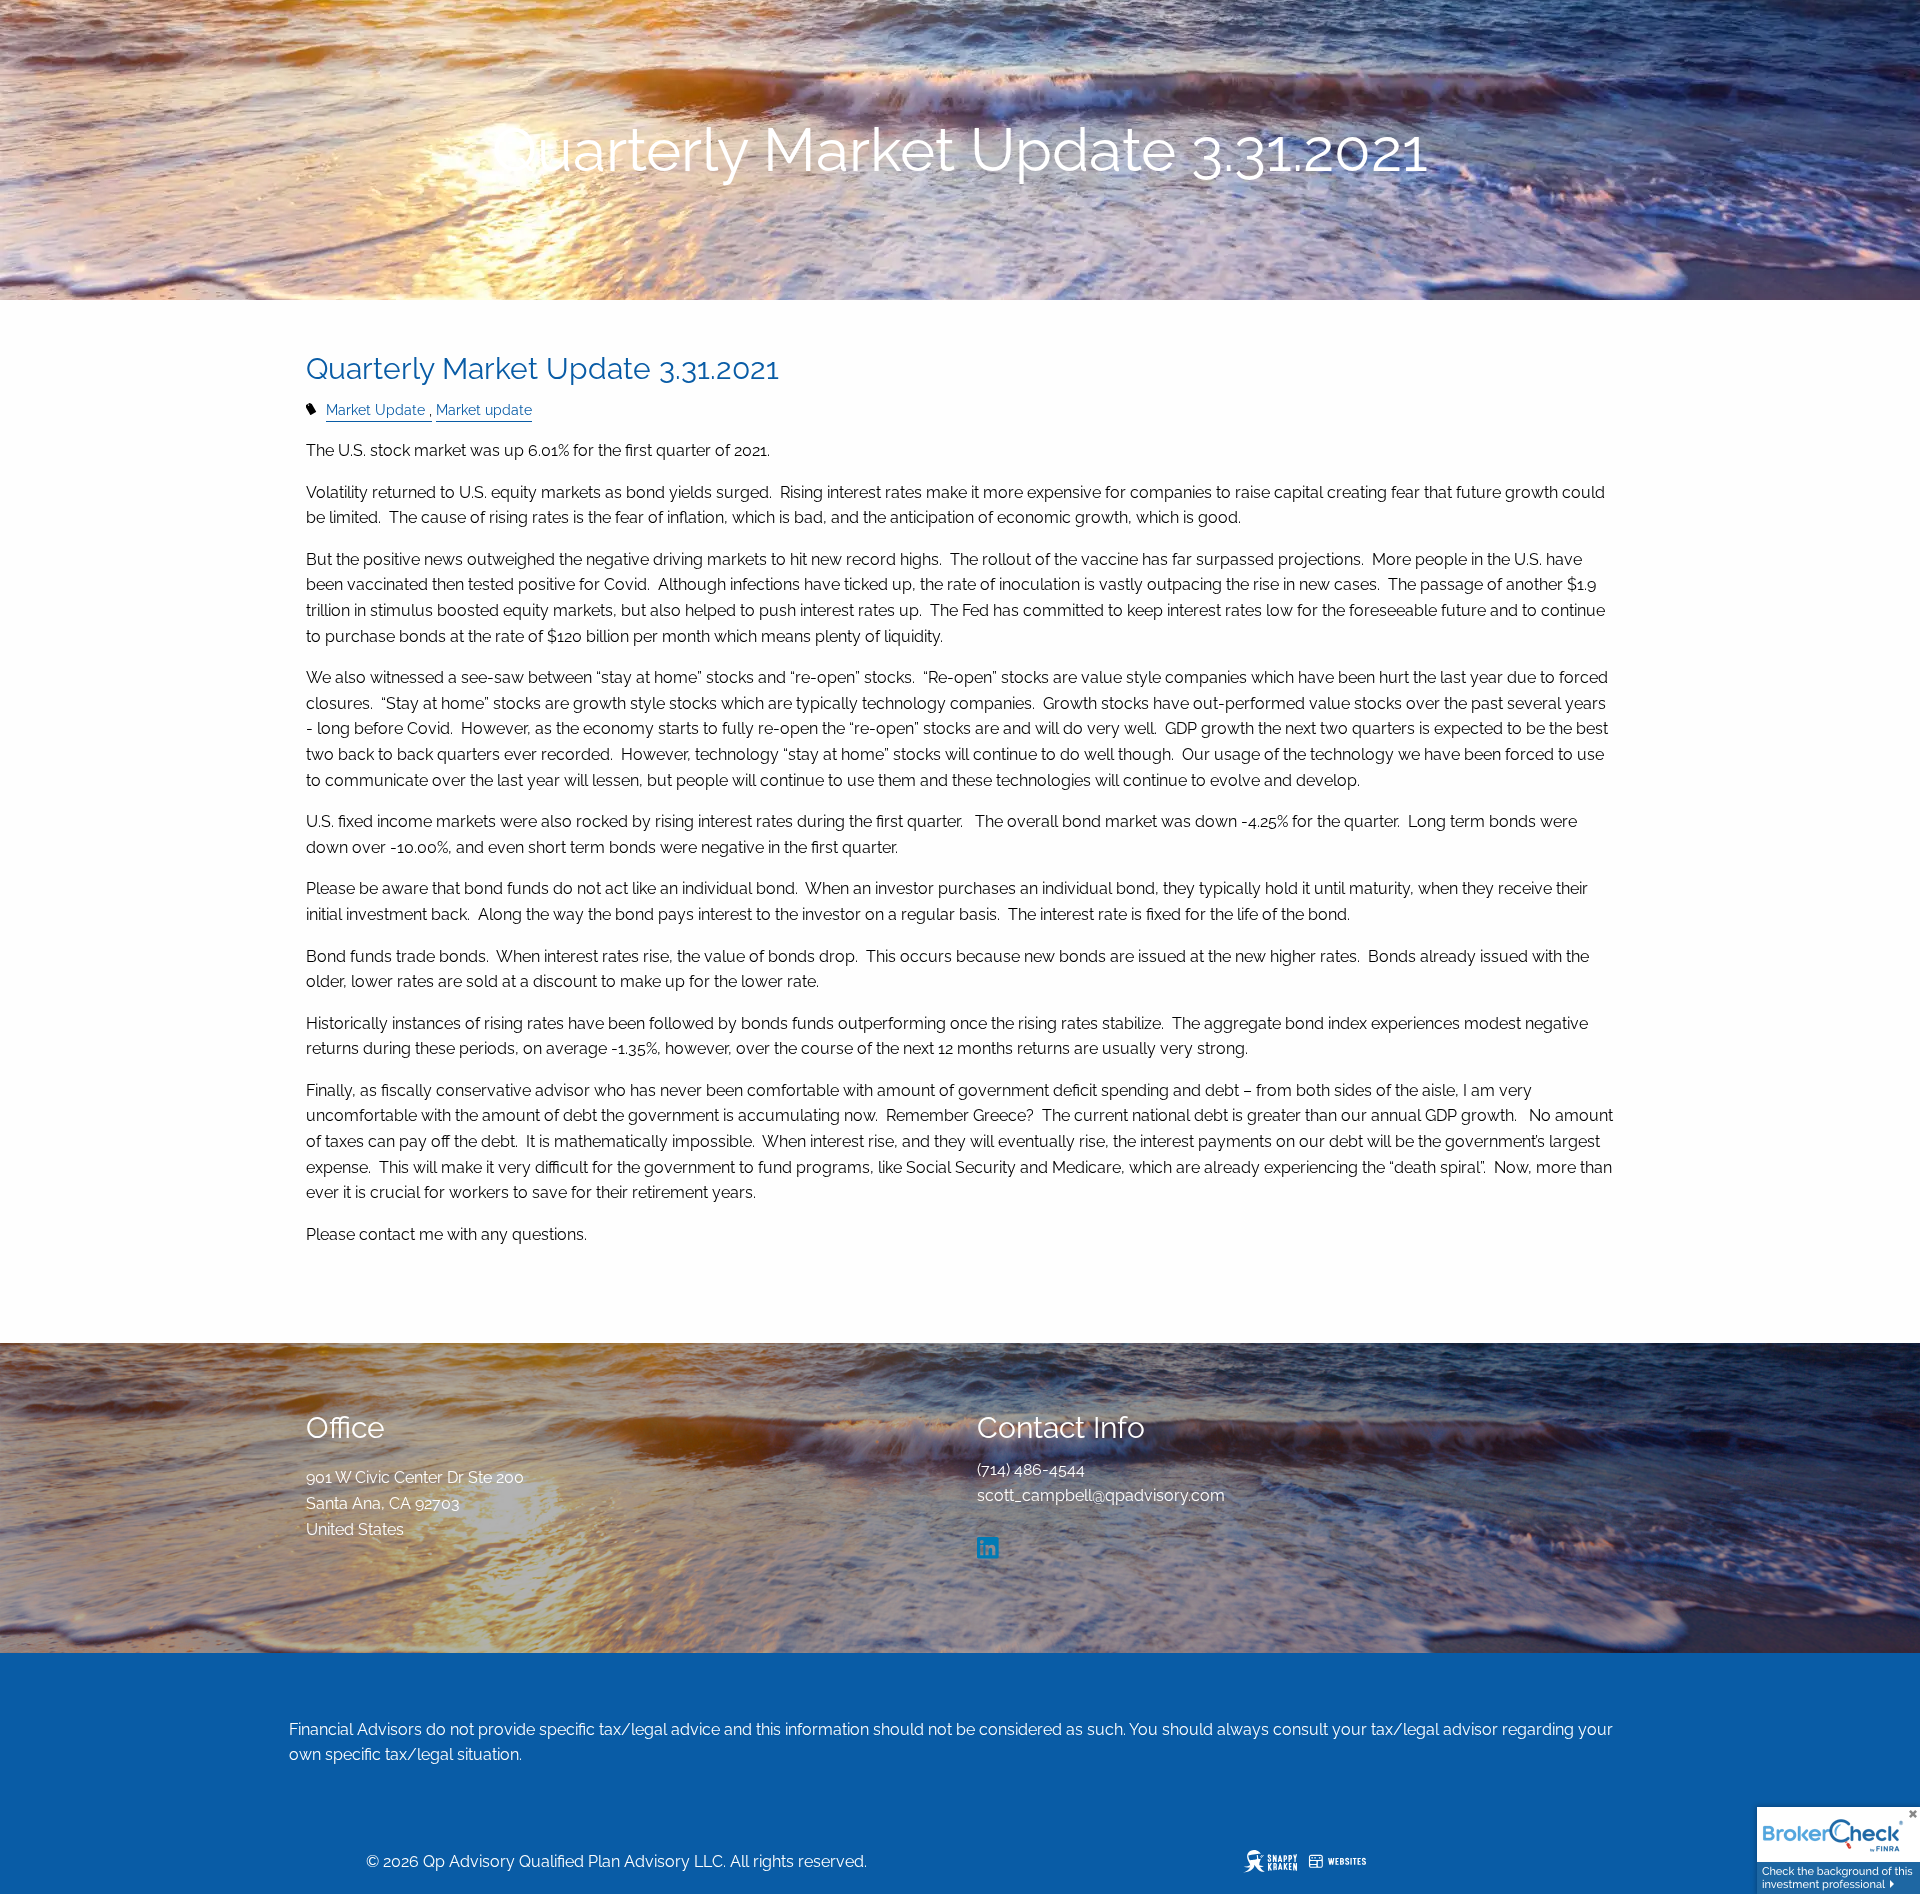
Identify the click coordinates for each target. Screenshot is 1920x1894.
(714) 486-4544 (1031, 1469)
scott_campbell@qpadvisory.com (1101, 1495)
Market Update (375, 409)
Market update (484, 409)
